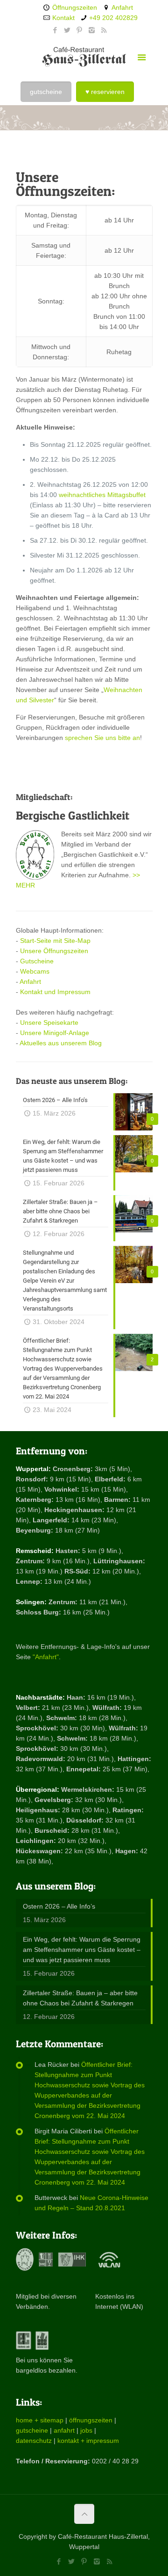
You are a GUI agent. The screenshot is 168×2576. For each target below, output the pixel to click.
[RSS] (104, 30)
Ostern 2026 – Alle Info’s (59, 1906)
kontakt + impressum (88, 2441)
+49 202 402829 (113, 18)
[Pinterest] (80, 30)
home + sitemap (40, 2420)
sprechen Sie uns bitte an (102, 738)
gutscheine (32, 2430)
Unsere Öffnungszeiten (54, 951)
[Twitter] (67, 30)
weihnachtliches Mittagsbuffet (102, 495)
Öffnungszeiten (75, 7)
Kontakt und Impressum (55, 992)
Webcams (35, 971)
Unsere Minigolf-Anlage (55, 1033)
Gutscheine (37, 961)
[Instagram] (92, 30)
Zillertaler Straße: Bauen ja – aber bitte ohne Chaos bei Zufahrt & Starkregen (80, 1998)
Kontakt (63, 18)
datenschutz (34, 2441)
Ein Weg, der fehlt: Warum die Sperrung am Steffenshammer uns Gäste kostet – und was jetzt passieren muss (82, 1950)
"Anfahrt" (46, 1657)
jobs (86, 2430)
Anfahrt (122, 7)
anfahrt (64, 2430)
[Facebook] (55, 30)
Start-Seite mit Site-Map (55, 941)
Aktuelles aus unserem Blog (61, 1043)
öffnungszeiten (91, 2420)
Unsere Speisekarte (49, 1022)
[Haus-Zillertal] (84, 56)
